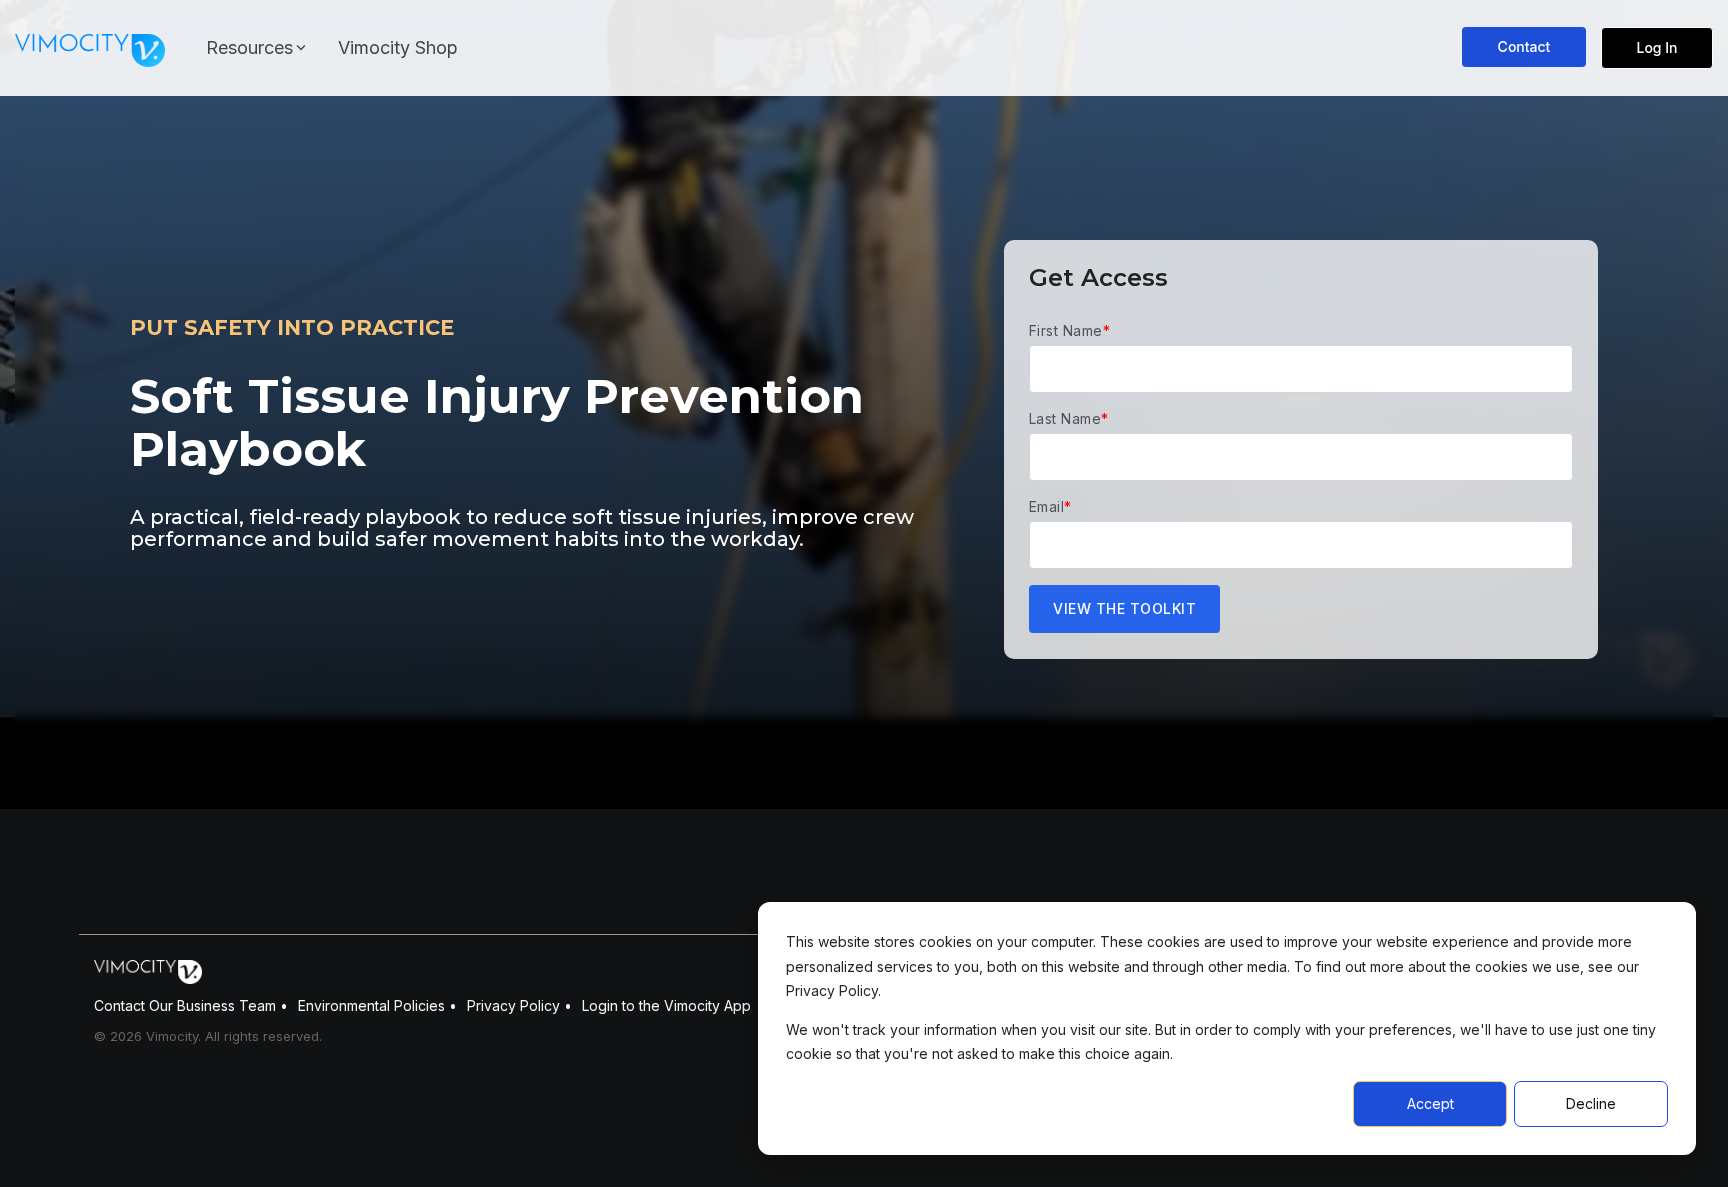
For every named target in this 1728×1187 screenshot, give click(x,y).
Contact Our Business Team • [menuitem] (191, 1005)
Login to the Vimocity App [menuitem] (666, 1005)
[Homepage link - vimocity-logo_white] (148, 974)
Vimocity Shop (398, 47)
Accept (1430, 1103)
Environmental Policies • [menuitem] (377, 1005)
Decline (1591, 1103)
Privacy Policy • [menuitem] (519, 1005)
